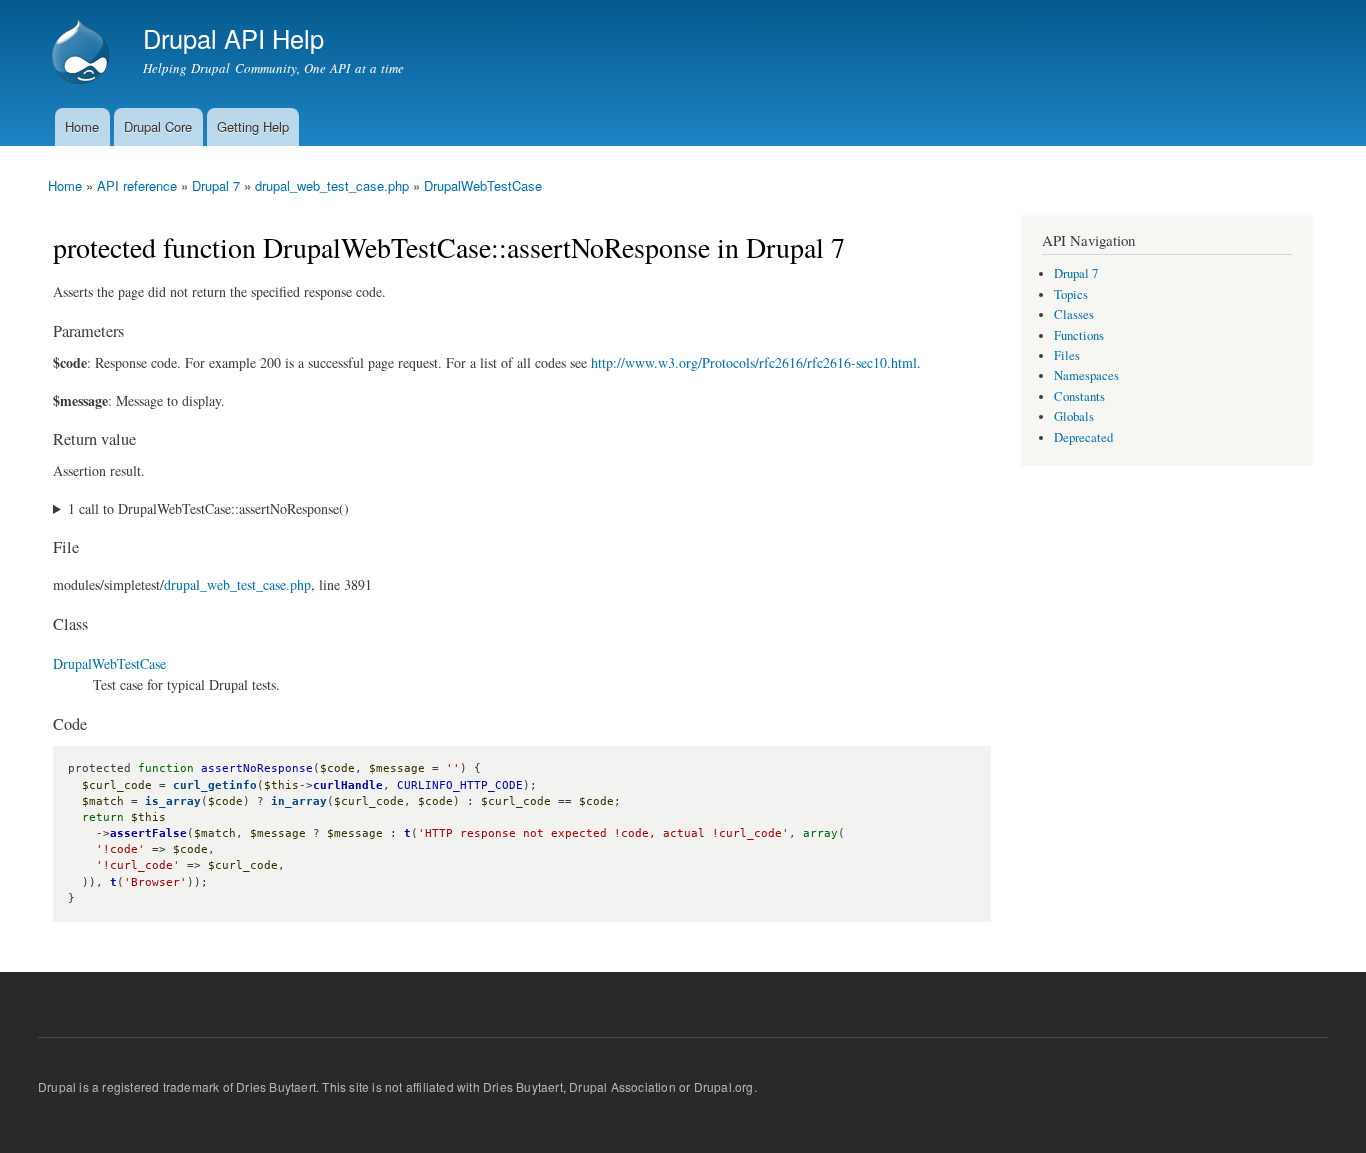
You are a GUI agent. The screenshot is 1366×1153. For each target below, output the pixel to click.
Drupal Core (158, 126)
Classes (1074, 314)
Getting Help (253, 126)
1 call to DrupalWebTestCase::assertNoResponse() (208, 508)
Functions (1079, 335)
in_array (299, 801)
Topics (1071, 294)
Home (82, 126)
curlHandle (348, 785)
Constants (1079, 396)
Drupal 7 (216, 185)
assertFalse (148, 833)
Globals (1074, 416)
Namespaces (1086, 375)
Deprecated (1083, 437)
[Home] (83, 54)
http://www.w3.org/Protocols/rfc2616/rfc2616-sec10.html (754, 362)
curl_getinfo (215, 785)
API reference (137, 185)
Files (1067, 355)
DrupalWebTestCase (483, 185)
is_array (173, 801)
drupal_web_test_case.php (332, 185)
